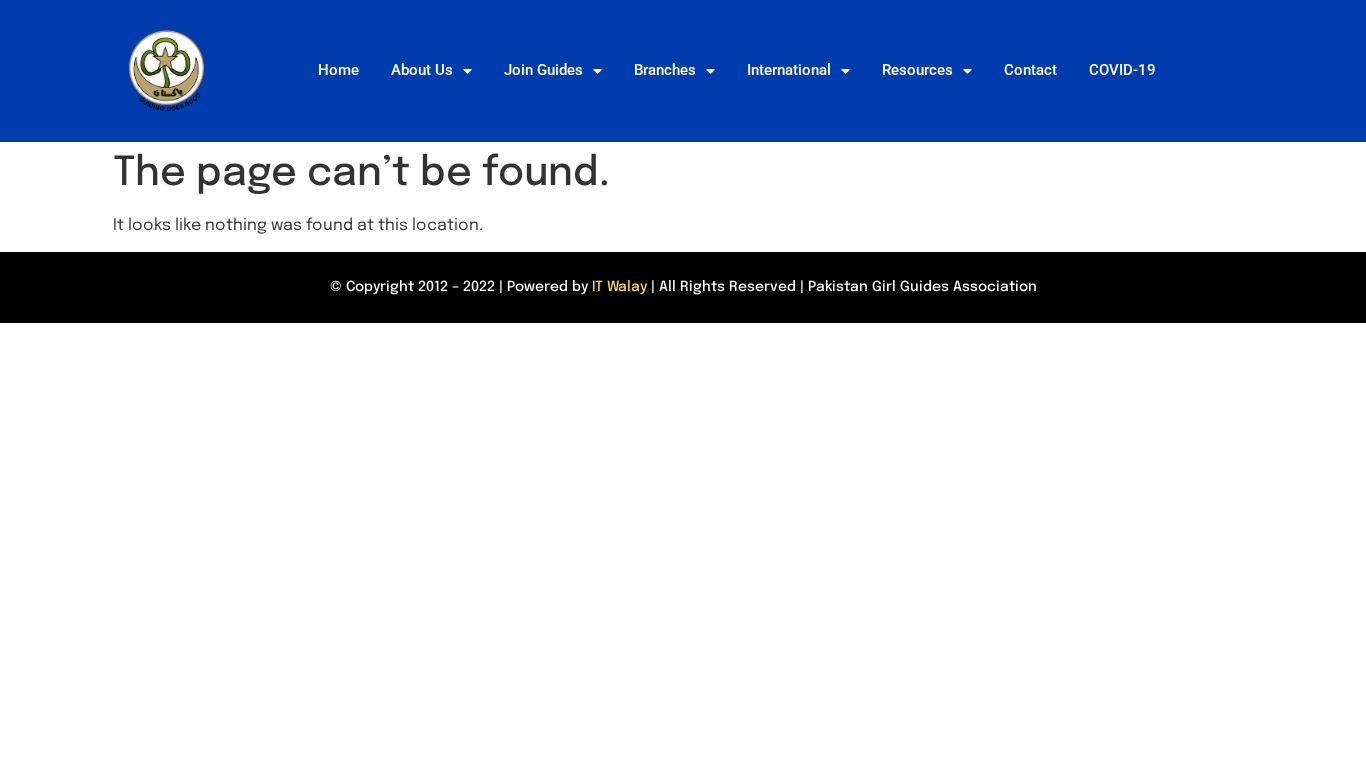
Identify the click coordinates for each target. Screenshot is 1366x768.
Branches (665, 70)
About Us (422, 70)
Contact (1030, 70)
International (789, 70)
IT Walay (619, 287)
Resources (917, 70)
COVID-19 (1122, 70)
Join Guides (543, 70)
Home (338, 70)
